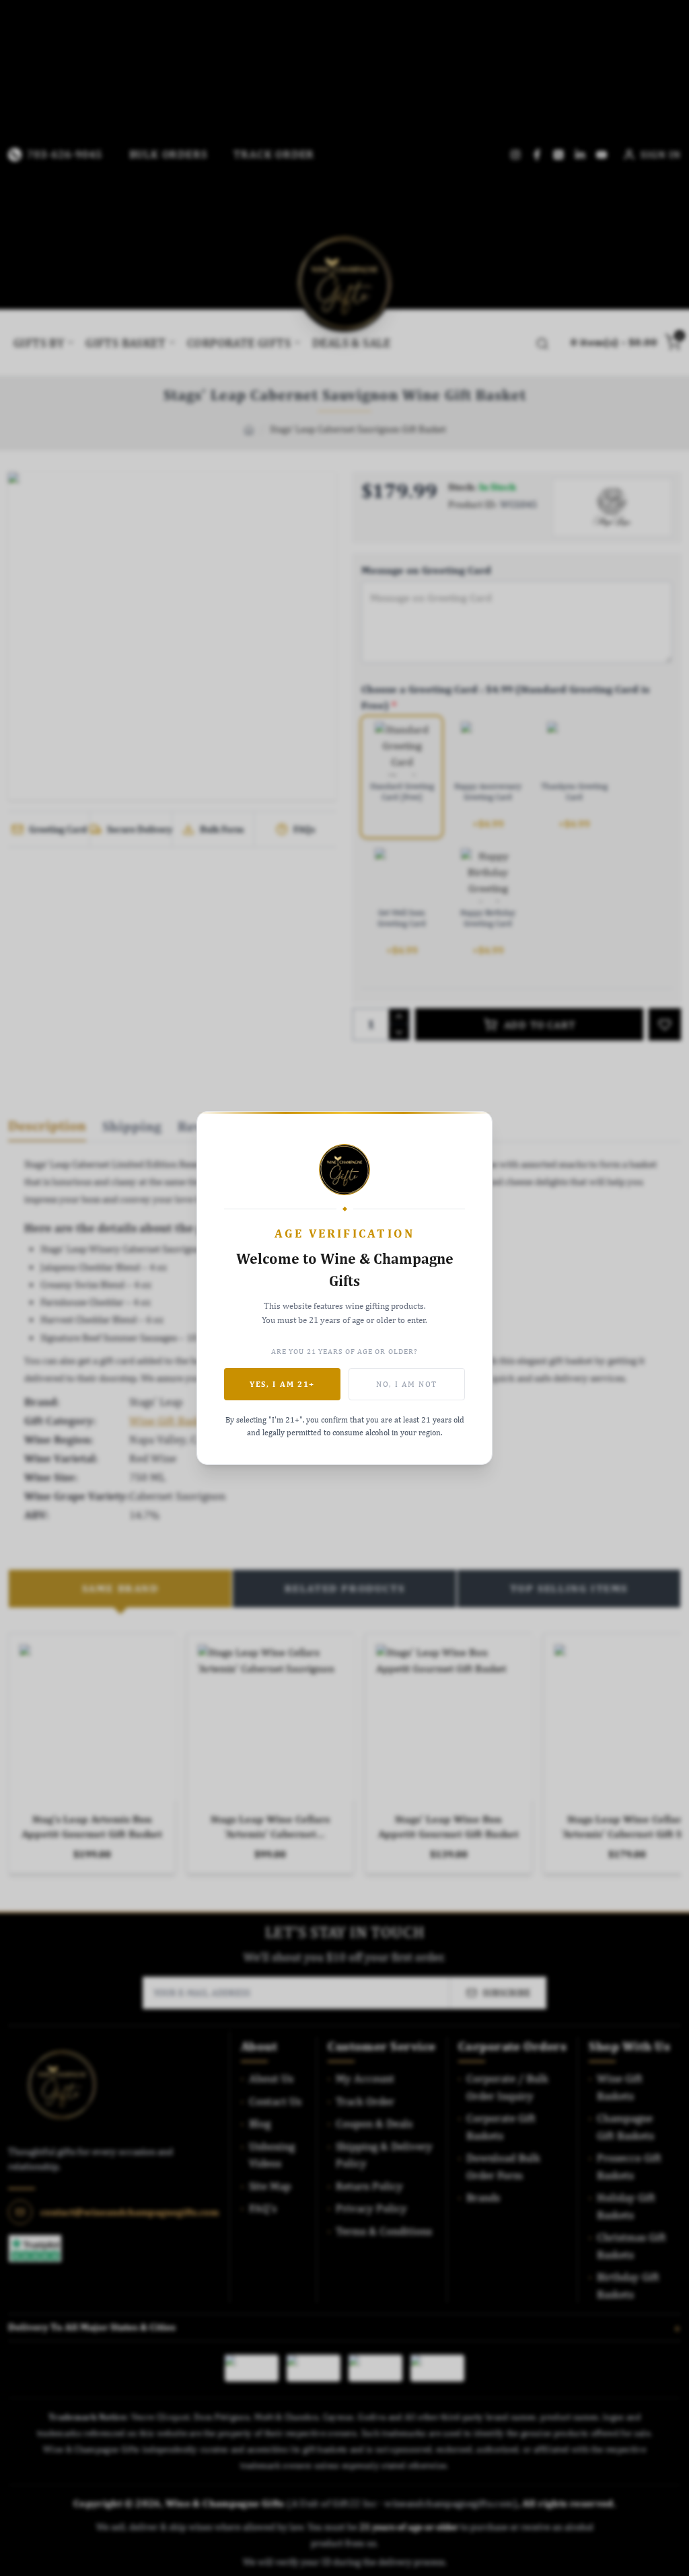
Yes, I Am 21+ (282, 1384)
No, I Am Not (407, 1384)
